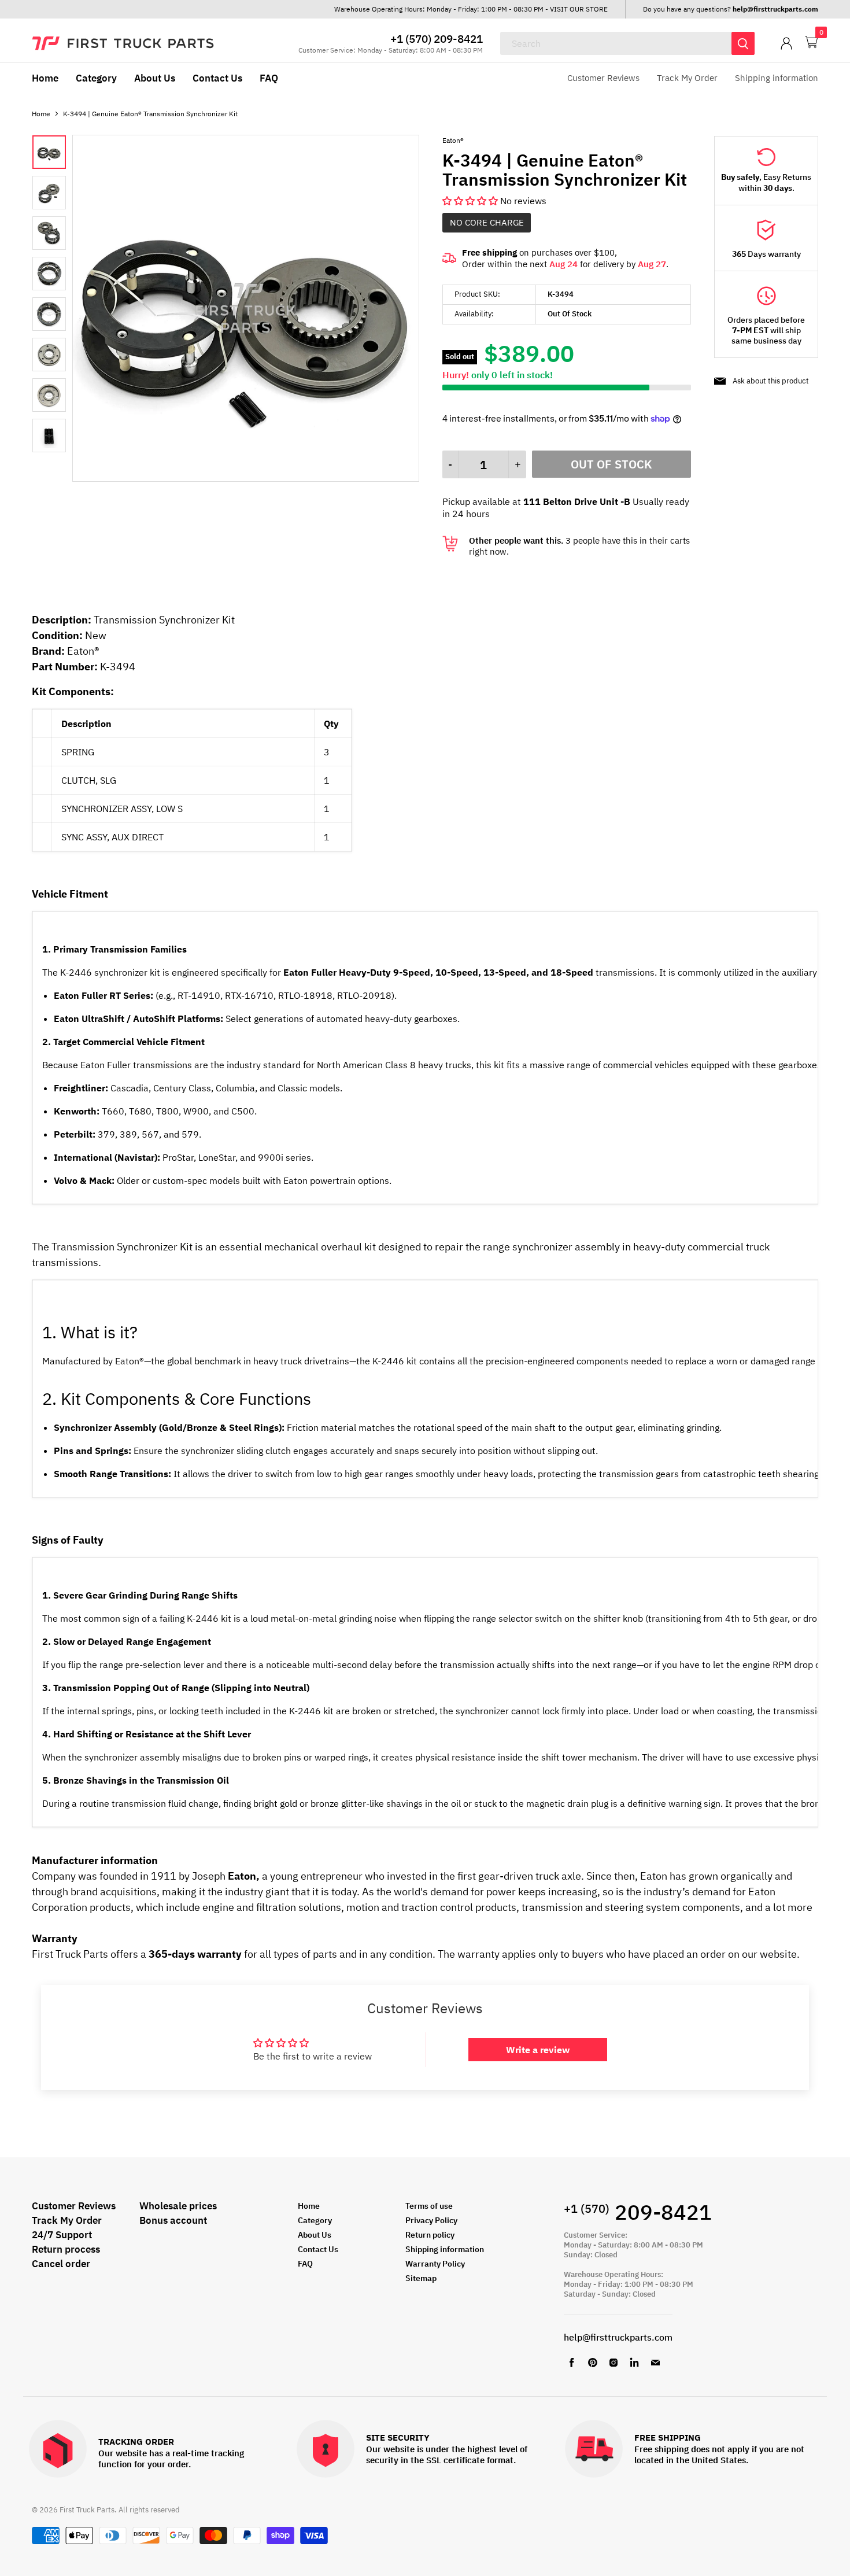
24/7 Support (62, 2235)
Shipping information (777, 78)
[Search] (743, 43)
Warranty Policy (435, 2264)
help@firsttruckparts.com (618, 2337)
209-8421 (638, 2212)
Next (55, 294)
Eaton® (453, 140)
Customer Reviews (603, 78)
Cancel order (61, 2264)
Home (45, 78)
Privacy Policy (431, 2220)
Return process (66, 2249)
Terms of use (429, 2206)
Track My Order (687, 78)
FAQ (269, 78)
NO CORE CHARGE (487, 222)
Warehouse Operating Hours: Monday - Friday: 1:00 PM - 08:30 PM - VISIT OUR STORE (471, 9)
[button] (471, 201)
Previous (43, 294)
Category (96, 78)
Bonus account (173, 2220)
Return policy (430, 2235)
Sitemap (421, 2278)
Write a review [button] (538, 2050)
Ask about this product (771, 381)
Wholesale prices (178, 2206)
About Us (155, 78)
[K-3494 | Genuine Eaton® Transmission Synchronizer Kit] (246, 478)
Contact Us (217, 78)
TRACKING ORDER (136, 2442)
